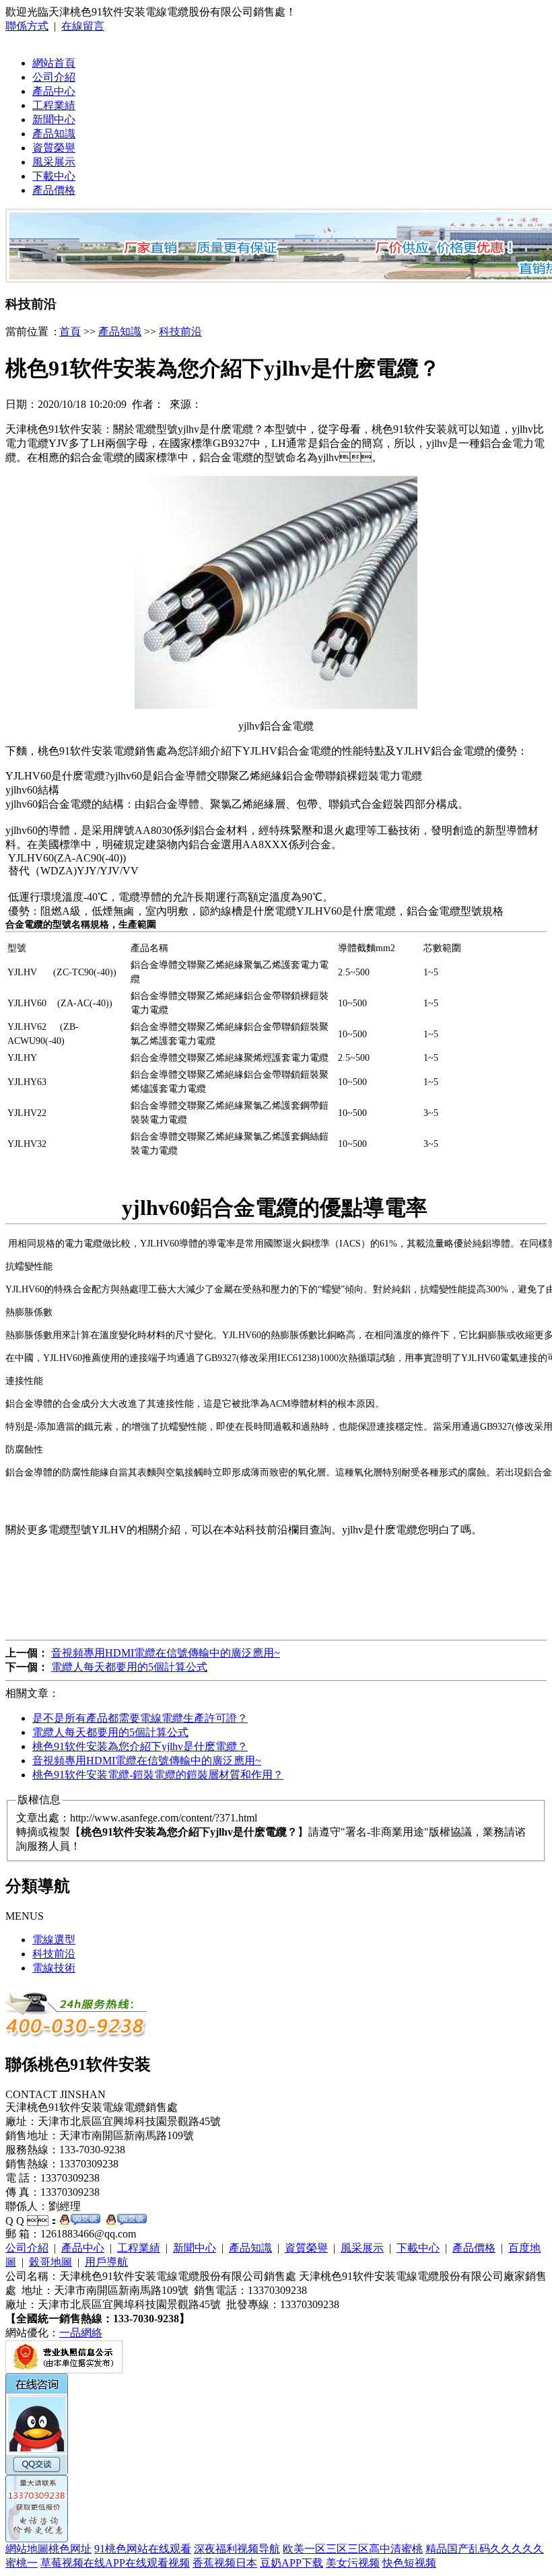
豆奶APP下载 (291, 2563)
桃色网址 (70, 2549)
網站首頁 (54, 63)
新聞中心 (54, 119)
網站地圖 (27, 2549)
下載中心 (54, 176)
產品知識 (54, 134)
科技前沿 (180, 332)
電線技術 (54, 1968)
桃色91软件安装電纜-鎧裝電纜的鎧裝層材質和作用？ (158, 1775)
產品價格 (54, 190)
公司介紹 (54, 77)
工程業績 (54, 105)
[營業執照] (64, 2370)
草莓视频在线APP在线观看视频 (115, 2563)
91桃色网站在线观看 (143, 2549)
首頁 (70, 332)
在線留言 (83, 26)
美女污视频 (353, 2563)
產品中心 (54, 91)
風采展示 (54, 162)
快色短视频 (409, 2563)
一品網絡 (81, 2333)
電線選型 (54, 1940)
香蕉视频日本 (225, 2563)
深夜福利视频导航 (237, 2549)
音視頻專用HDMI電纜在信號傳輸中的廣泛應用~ (166, 1653)
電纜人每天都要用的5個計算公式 (129, 1667)
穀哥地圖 (50, 2262)
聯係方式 (27, 26)
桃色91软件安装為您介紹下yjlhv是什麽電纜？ (140, 1746)
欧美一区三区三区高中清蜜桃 (353, 2549)
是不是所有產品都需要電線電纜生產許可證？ (140, 1718)
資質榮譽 (54, 148)
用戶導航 (106, 2262)
